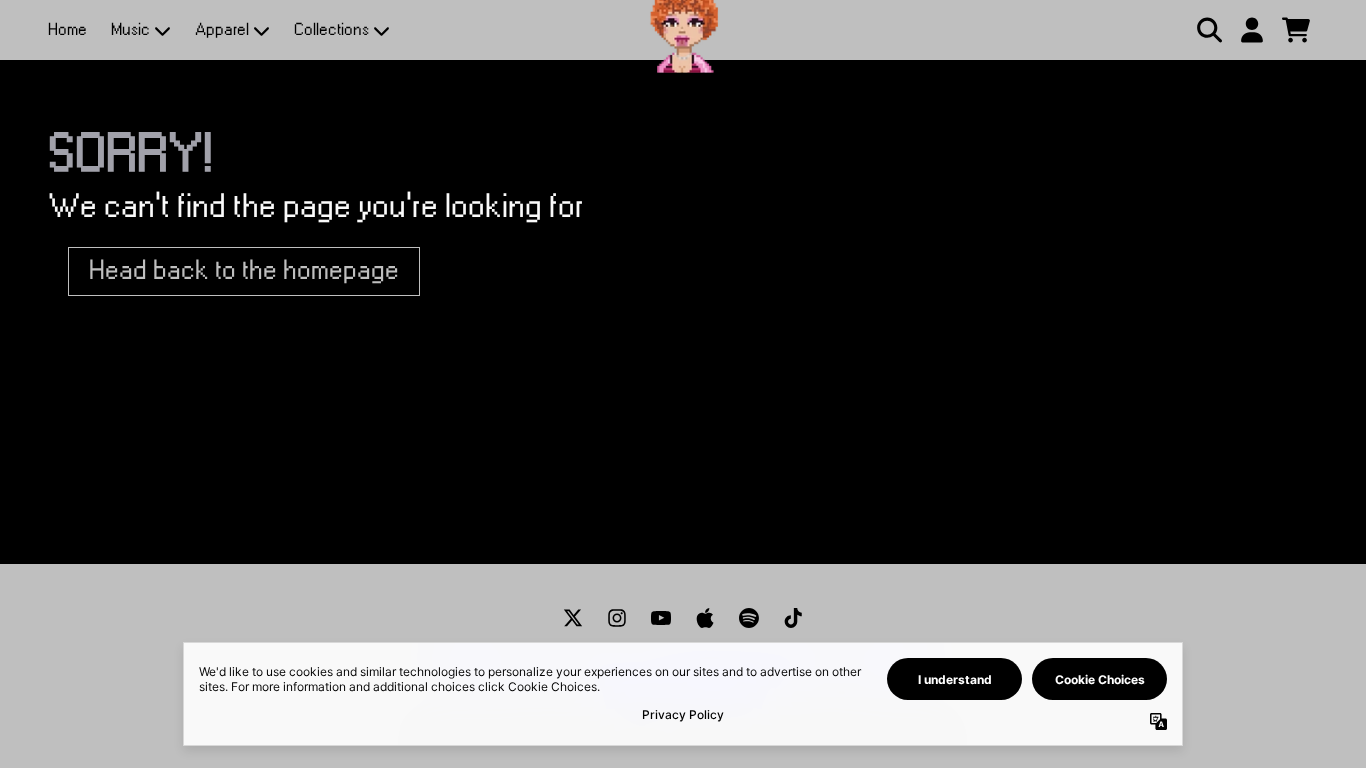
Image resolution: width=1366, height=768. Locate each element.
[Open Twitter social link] (573, 618)
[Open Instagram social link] (617, 618)
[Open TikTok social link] (793, 618)
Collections (331, 30)
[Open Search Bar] (1208, 30)
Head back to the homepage (244, 271)
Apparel (222, 30)
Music (130, 30)
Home (67, 30)
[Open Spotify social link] (749, 618)
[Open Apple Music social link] (705, 618)
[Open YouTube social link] (661, 618)
